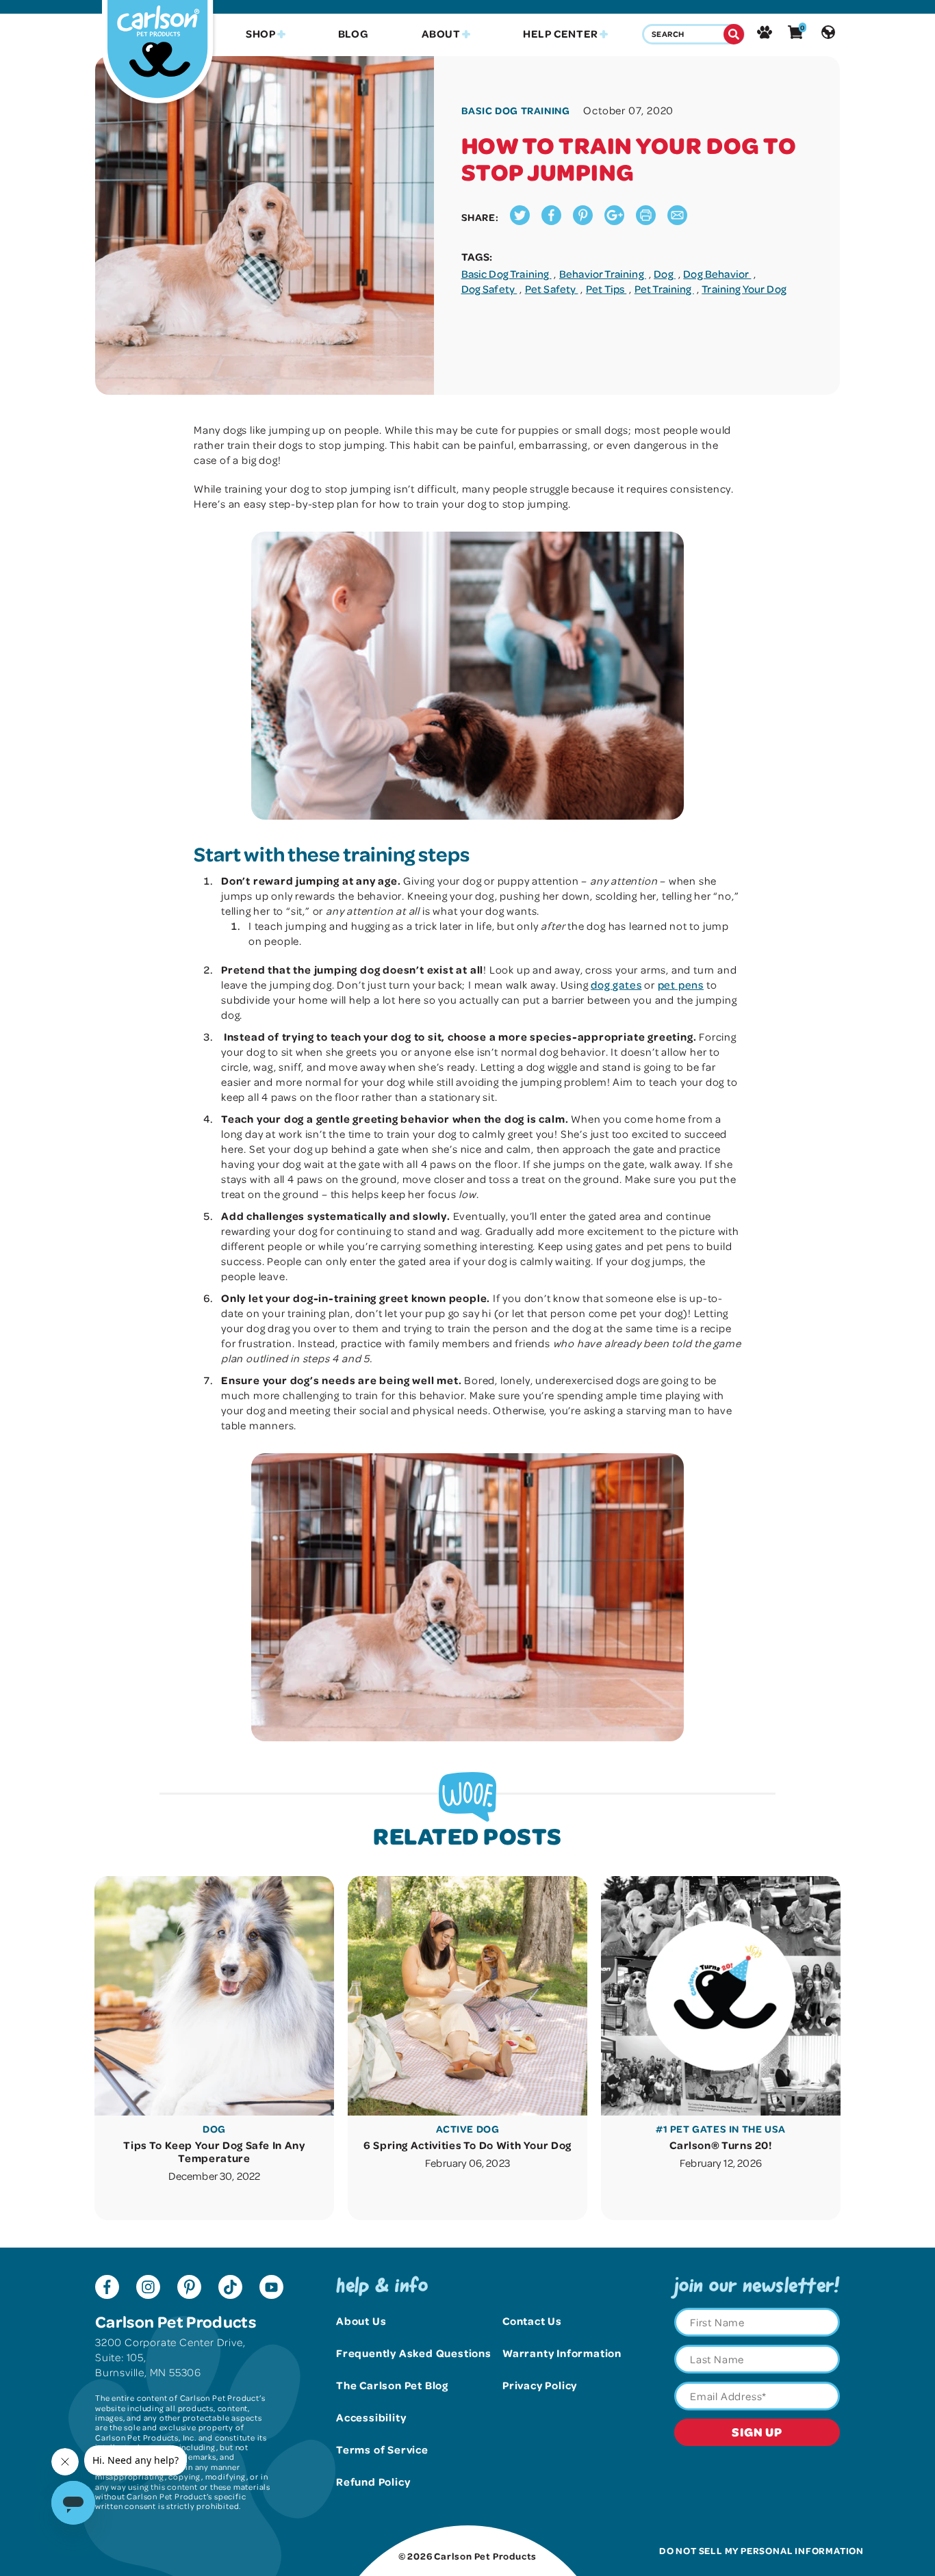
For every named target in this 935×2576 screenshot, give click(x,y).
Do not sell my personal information (761, 2550)
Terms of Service (382, 2449)
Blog (354, 34)
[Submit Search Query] (734, 34)
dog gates (616, 985)
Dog (665, 274)
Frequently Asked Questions (414, 2353)
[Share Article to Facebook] (551, 221)
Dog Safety (489, 289)
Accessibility (371, 2417)
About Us (361, 2321)
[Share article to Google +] (614, 221)
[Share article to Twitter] (520, 221)
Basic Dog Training (507, 274)
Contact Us (532, 2321)
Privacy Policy (540, 2385)
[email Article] (677, 221)
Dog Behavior (717, 274)
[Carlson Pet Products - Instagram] (148, 2289)
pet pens (681, 985)
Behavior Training (603, 274)
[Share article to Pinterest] (583, 221)
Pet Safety (552, 289)
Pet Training (664, 289)
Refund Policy (373, 2482)
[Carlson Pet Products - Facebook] (107, 2289)
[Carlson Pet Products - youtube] (271, 2289)
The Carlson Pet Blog (392, 2385)
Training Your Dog (744, 289)
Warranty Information (562, 2353)
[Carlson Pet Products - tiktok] (230, 2289)
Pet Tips (606, 289)
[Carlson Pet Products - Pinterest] (189, 2289)
